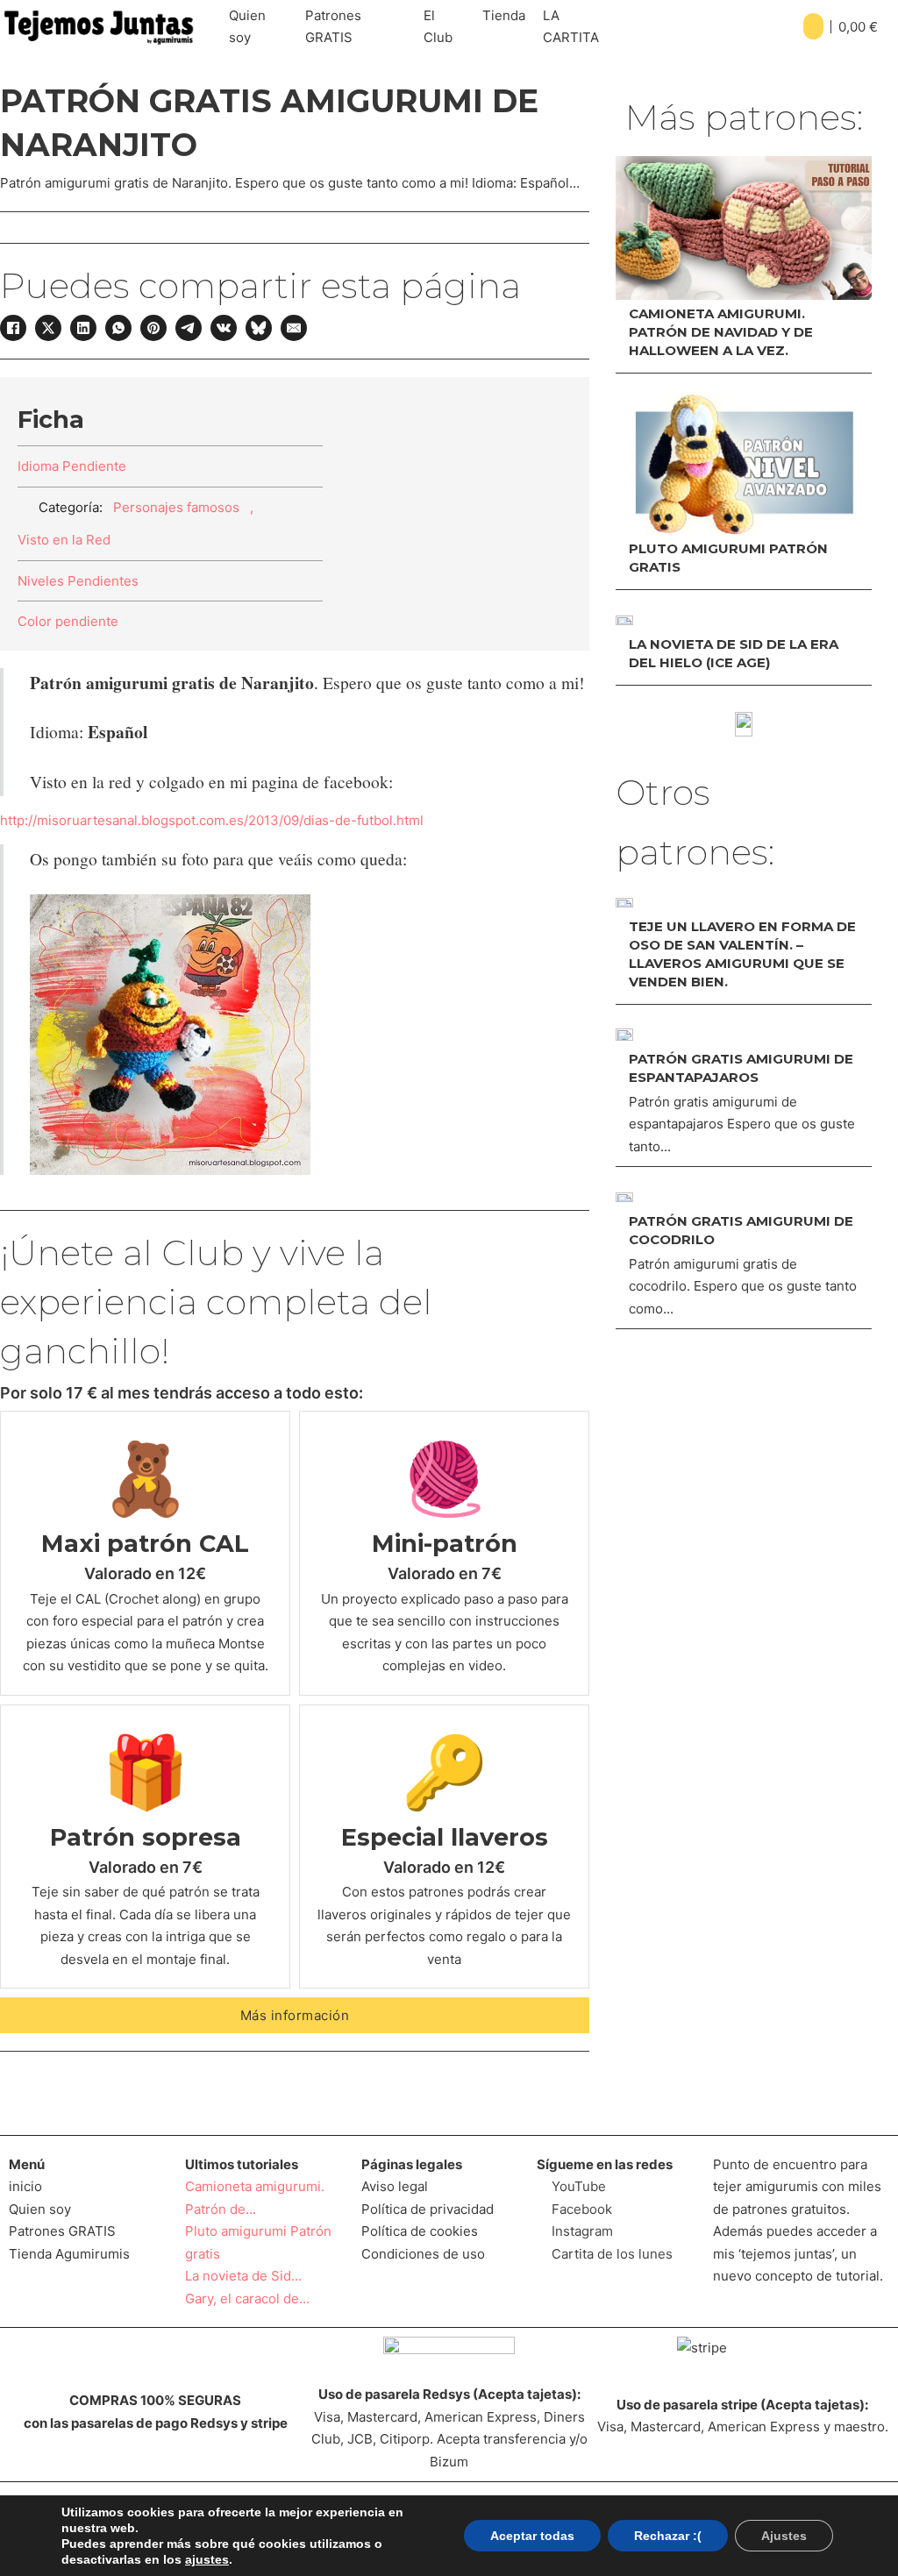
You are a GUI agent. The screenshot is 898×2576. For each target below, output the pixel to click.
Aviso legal (395, 2186)
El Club (438, 27)
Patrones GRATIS (333, 27)
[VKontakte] (224, 328)
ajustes (207, 2559)
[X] (48, 328)
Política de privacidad (428, 2209)
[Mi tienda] (744, 724)
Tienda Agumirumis (69, 2254)
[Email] (294, 328)
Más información (295, 2015)
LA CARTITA (571, 27)
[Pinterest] (153, 328)
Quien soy (247, 27)
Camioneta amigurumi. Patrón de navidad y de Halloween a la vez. (721, 332)
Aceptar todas (532, 2536)
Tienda (504, 15)
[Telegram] (189, 328)
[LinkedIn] (83, 328)
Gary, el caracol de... (247, 2298)
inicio (25, 2186)
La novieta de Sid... (243, 2276)
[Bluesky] (259, 328)
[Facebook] (13, 328)
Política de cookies (420, 2231)
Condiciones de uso (423, 2254)
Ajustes (784, 2536)
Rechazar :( (668, 2536)
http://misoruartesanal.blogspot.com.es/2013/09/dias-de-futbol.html (212, 820)
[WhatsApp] (118, 328)
